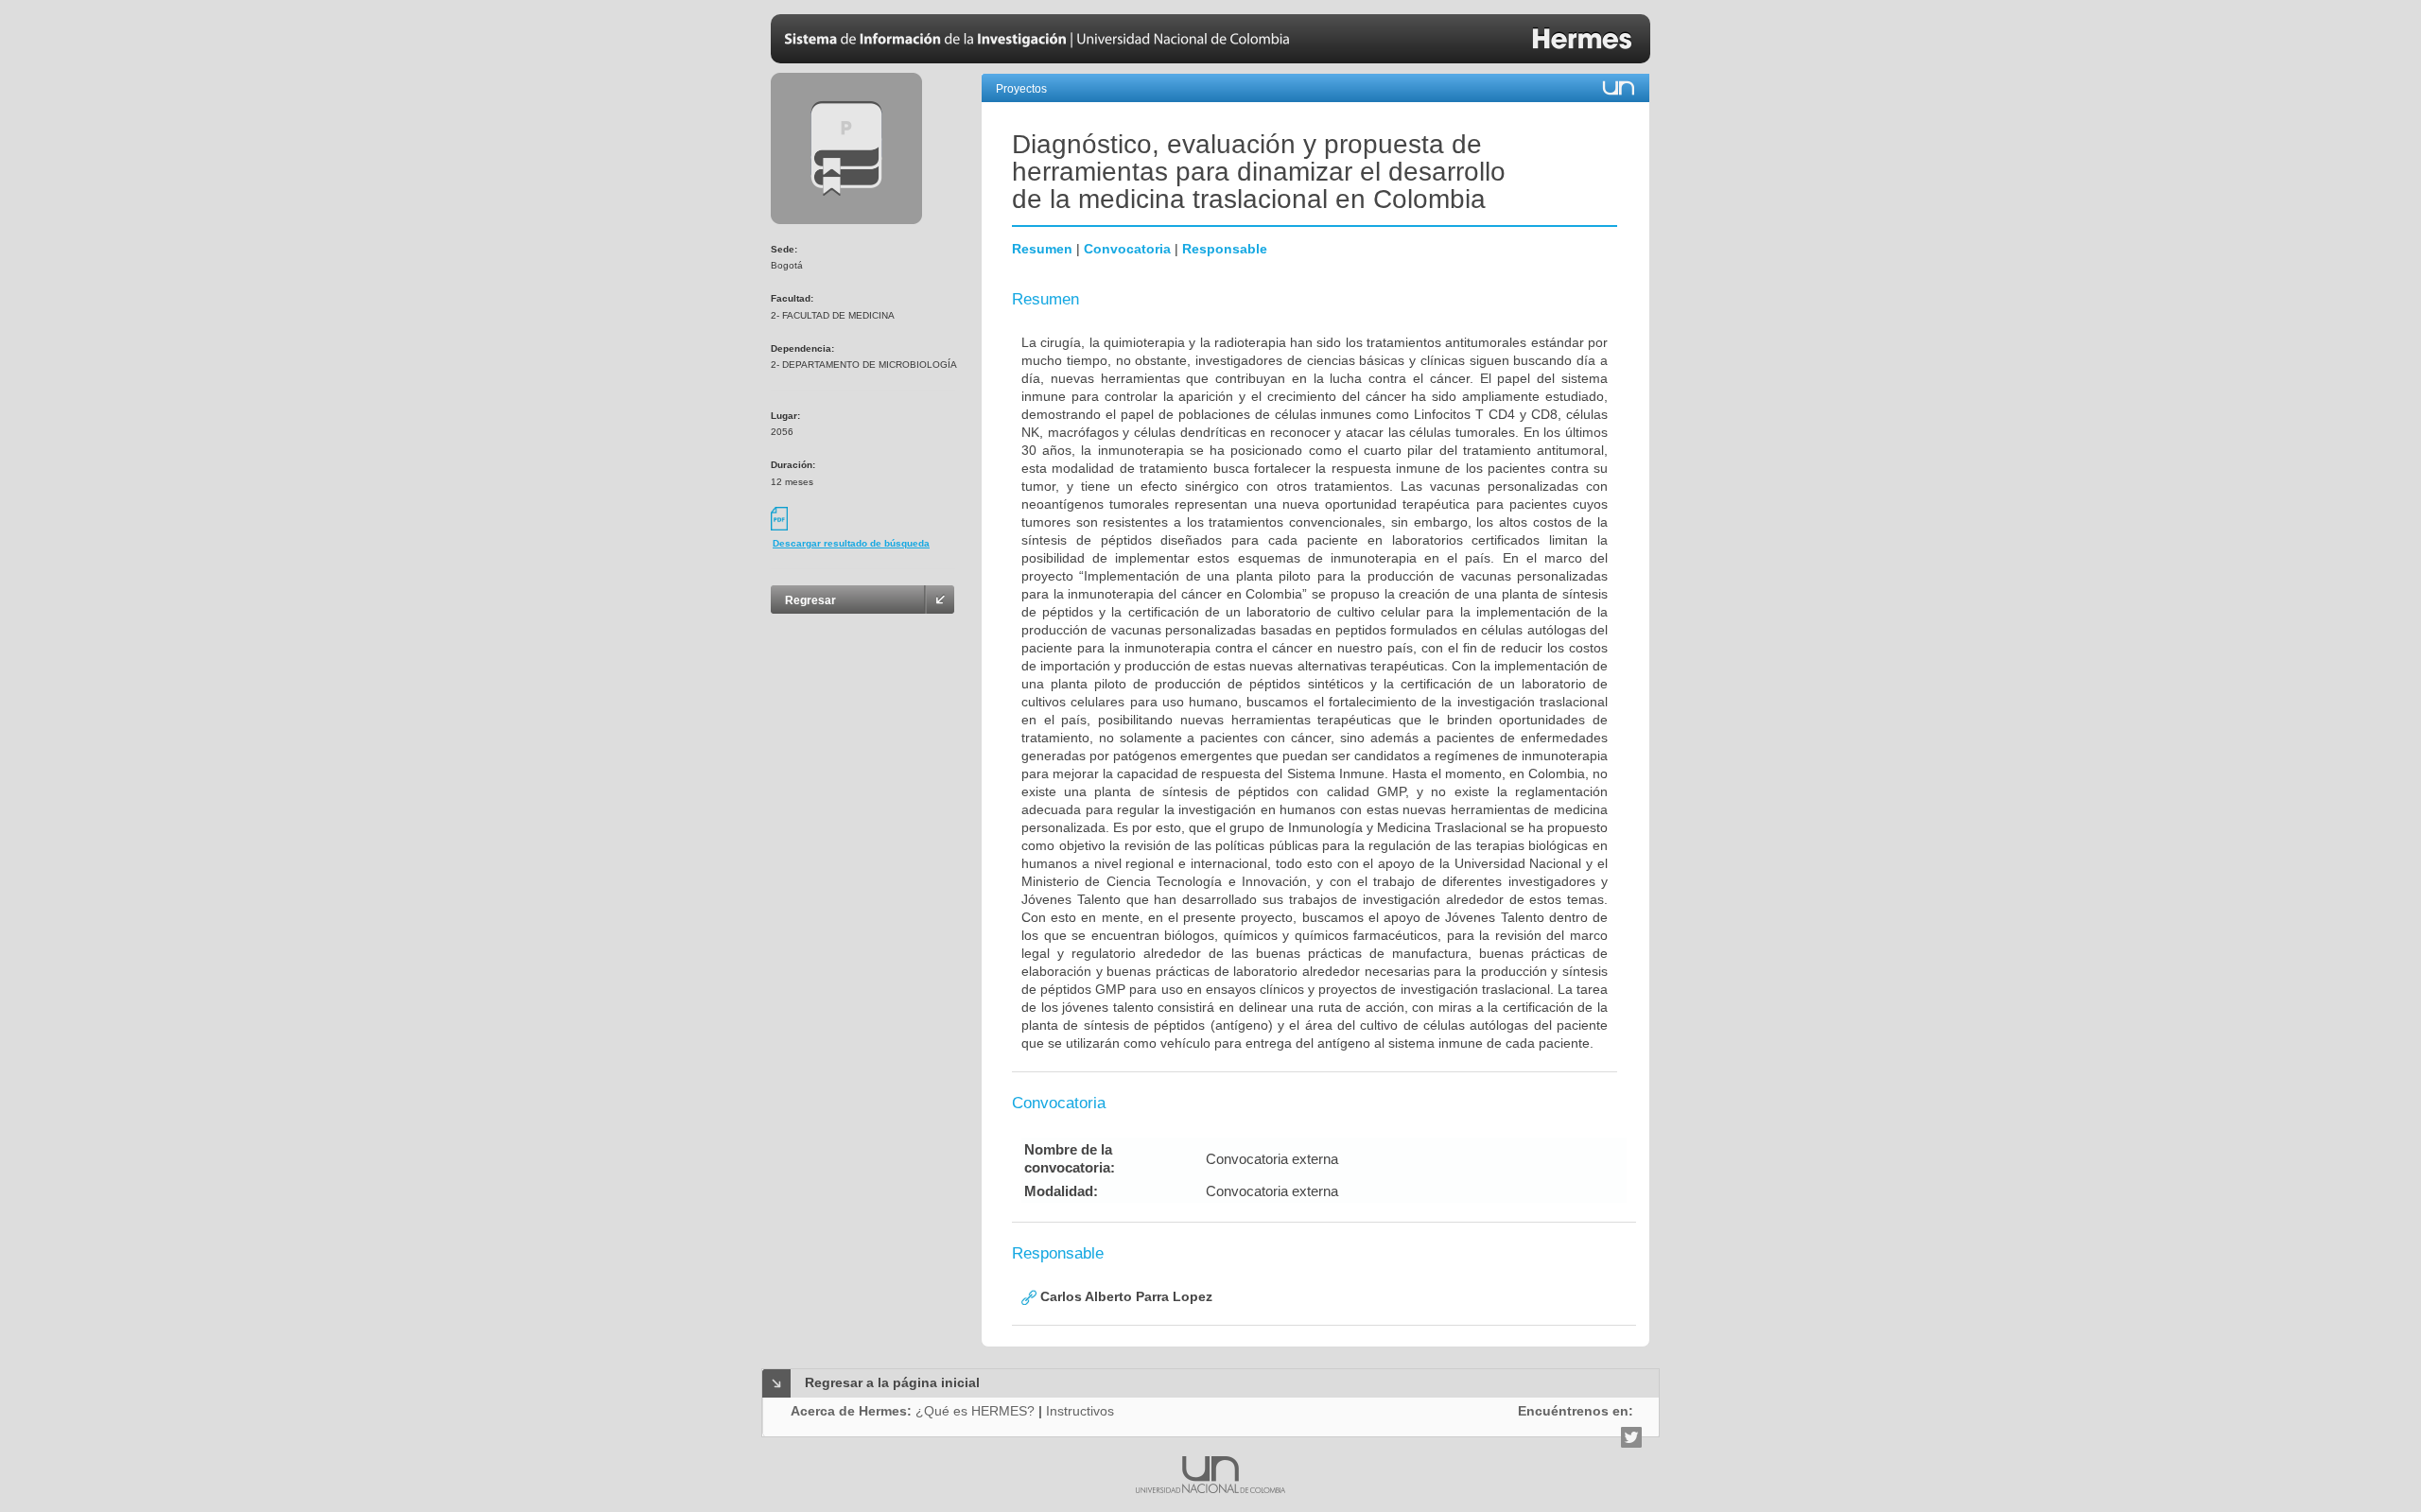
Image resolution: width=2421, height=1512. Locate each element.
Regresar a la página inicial (892, 1382)
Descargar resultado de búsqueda (851, 543)
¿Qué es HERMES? (975, 1411)
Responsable (1225, 249)
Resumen (1042, 249)
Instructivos (1080, 1411)
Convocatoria (1127, 249)
